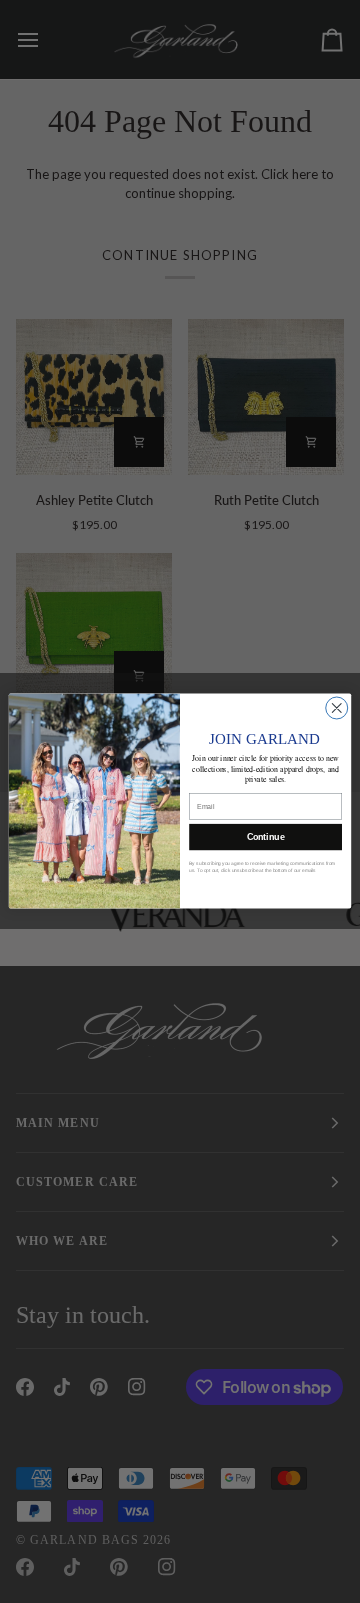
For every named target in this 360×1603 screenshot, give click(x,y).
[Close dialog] (337, 708)
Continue (266, 838)
